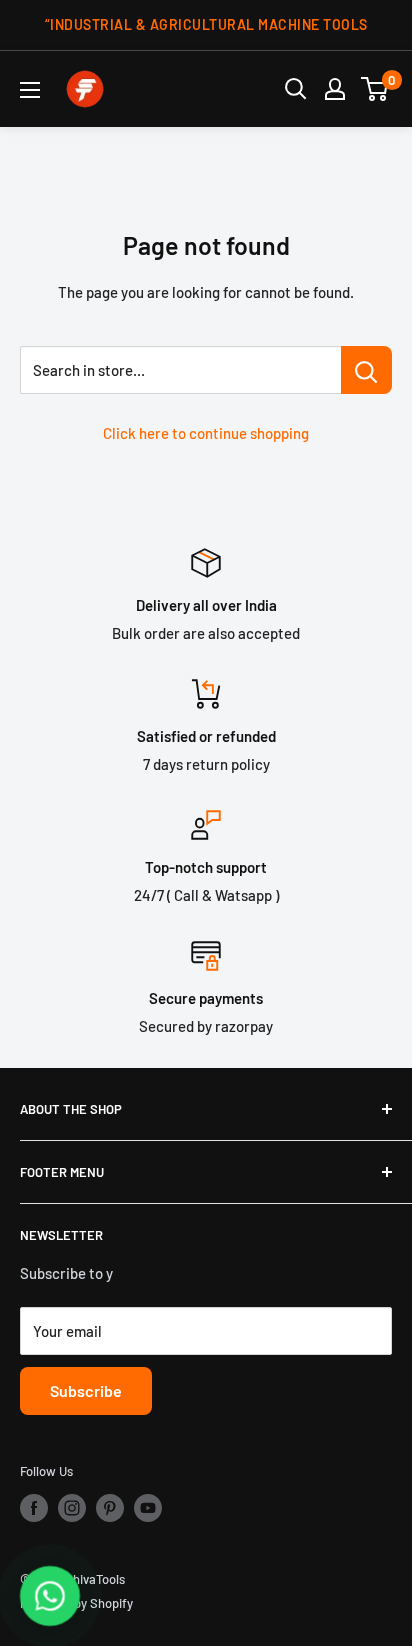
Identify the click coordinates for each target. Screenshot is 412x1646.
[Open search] (296, 89)
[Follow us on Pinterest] (110, 1508)
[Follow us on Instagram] (72, 1508)
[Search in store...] (366, 370)
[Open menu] (30, 90)
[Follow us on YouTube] (148, 1508)
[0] (375, 89)
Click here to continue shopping (206, 433)
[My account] (335, 89)
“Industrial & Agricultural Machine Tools (206, 24)
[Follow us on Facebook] (34, 1508)
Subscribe (86, 1390)
